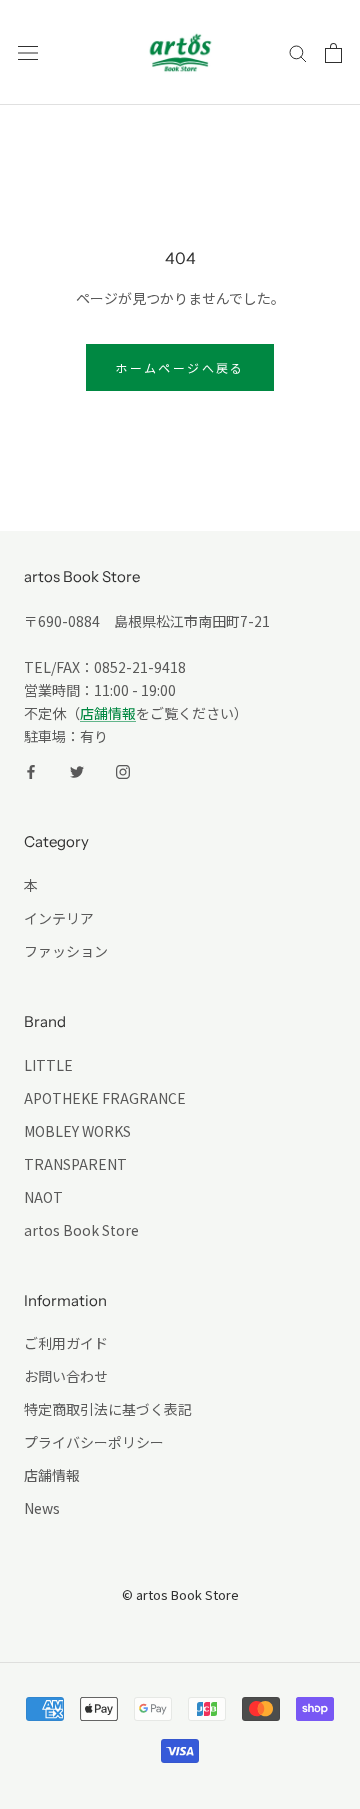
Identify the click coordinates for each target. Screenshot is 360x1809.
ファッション (66, 951)
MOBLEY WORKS (77, 1131)
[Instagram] (123, 770)
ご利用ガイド (66, 1343)
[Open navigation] (28, 53)
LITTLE (48, 1065)
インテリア (59, 918)
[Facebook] (31, 770)
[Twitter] (77, 770)
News (42, 1508)
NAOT (43, 1197)
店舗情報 (108, 713)
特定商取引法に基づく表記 (108, 1409)
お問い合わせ (66, 1376)
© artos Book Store (180, 1594)
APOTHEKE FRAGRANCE (105, 1098)
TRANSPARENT (75, 1164)
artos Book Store (81, 1230)
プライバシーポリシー (94, 1442)
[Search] (298, 53)
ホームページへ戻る (180, 367)
